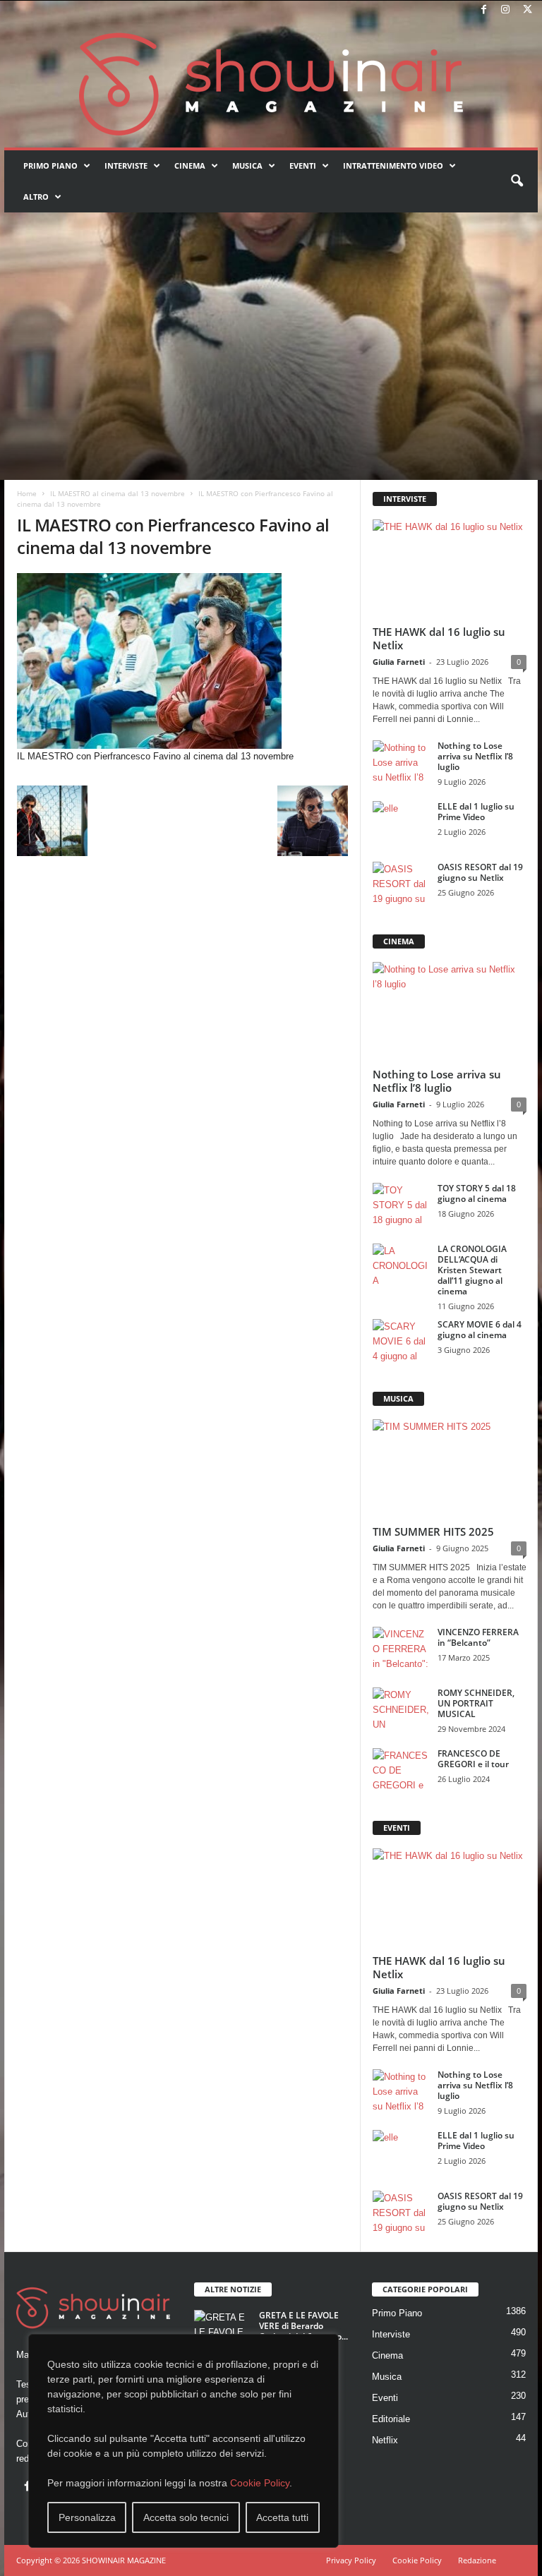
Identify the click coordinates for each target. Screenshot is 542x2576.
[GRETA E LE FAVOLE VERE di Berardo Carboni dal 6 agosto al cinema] (222, 2331)
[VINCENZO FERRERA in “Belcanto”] (401, 1648)
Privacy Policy (351, 2560)
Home (27, 493)
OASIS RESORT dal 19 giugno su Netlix (480, 872)
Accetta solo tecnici (186, 2517)
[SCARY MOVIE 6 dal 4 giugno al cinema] (401, 1340)
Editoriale (391, 2419)
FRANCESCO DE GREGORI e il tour (473, 1759)
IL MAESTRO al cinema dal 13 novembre (118, 493)
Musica (247, 165)
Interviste (126, 165)
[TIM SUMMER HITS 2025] (450, 1469)
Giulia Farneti (399, 662)
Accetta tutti (282, 2517)
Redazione (477, 2560)
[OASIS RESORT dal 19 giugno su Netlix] (401, 883)
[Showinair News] (271, 84)
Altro (36, 197)
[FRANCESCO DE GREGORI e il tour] (401, 1769)
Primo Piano (50, 165)
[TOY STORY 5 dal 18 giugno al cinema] (401, 1204)
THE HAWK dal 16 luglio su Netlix (439, 638)
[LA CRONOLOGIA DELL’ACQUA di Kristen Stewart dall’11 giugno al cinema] (401, 1265)
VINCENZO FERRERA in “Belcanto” (478, 1637)
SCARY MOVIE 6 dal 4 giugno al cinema (480, 1330)
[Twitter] (527, 10)
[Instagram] (505, 10)
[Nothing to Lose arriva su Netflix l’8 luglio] (401, 762)
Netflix (385, 2440)
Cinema (190, 165)
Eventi (303, 165)
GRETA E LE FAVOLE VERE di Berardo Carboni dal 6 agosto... (303, 2326)
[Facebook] (483, 10)
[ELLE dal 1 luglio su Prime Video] (401, 822)
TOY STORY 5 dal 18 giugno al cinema (477, 1193)
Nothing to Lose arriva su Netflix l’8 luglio (475, 756)
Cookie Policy (260, 2483)
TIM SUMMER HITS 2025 (433, 1531)
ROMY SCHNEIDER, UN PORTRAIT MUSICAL (476, 1703)
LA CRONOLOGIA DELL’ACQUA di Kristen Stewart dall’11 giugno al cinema (472, 1270)
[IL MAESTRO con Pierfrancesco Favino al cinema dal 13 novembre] (182, 661)
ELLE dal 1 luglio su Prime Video (476, 812)
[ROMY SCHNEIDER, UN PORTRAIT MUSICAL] (401, 1709)
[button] (517, 181)
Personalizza (87, 2517)
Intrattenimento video (393, 165)
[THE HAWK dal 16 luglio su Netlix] (450, 569)
